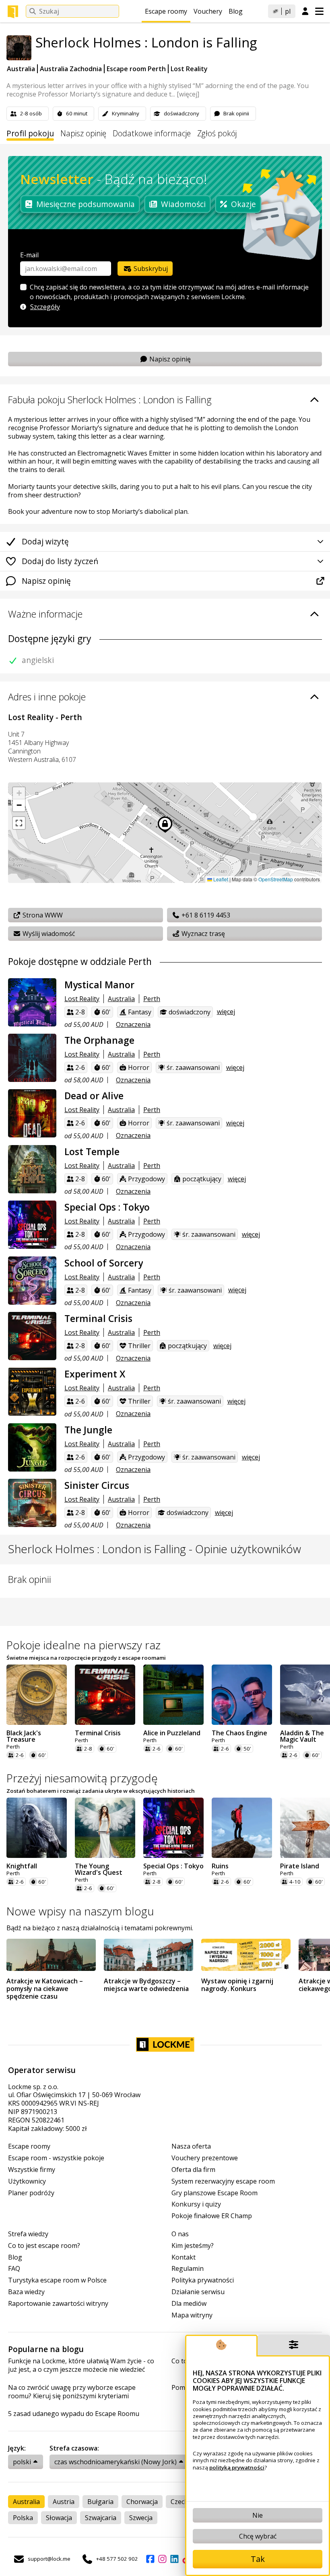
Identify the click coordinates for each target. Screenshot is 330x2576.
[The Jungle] (32, 1447)
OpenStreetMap (276, 879)
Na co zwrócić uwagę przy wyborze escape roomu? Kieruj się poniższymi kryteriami (72, 2392)
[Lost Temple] (32, 1169)
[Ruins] (242, 1828)
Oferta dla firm (193, 2170)
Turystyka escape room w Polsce (57, 2280)
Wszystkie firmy (32, 2170)
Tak (258, 2559)
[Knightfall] (37, 1828)
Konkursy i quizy (196, 2204)
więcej (226, 1012)
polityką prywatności (237, 2467)
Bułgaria (100, 2502)
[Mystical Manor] (32, 1002)
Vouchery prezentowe (205, 2158)
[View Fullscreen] (19, 823)
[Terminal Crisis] (32, 1336)
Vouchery (208, 11)
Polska (23, 2518)
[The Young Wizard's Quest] (105, 1828)
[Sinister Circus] (32, 1503)
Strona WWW (42, 915)
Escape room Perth (136, 69)
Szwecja (141, 2518)
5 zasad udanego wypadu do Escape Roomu (74, 2414)
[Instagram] (162, 2559)
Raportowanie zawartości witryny (58, 2304)
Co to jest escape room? (44, 2246)
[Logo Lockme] (13, 12)
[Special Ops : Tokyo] (32, 1225)
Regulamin (188, 2269)
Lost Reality (189, 69)
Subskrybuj (150, 269)
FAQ (14, 2269)
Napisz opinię (83, 134)
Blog (236, 11)
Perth (152, 999)
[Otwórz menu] (319, 11)
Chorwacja (142, 2502)
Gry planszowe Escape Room (214, 2193)
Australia (21, 69)
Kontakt (184, 2257)
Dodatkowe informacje (152, 134)
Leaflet (220, 879)
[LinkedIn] (174, 2559)
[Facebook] (150, 2559)
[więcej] (188, 94)
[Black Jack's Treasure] (37, 1695)
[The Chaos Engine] (242, 1695)
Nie (258, 2515)
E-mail (29, 255)
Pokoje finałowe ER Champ (212, 2216)
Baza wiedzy (26, 2292)
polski (22, 2462)
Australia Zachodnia (71, 69)
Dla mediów (189, 2304)
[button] (19, 793)
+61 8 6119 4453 (205, 915)
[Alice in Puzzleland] (173, 1695)
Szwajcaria (101, 2518)
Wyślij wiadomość (48, 934)
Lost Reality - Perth (45, 717)
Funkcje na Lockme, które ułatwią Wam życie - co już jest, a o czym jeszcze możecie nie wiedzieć (81, 2365)
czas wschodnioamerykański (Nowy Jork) (115, 2462)
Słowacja (59, 2518)
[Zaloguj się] (305, 12)
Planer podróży (31, 2193)
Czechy (181, 2502)
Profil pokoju (30, 134)
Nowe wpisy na (80, 1911)
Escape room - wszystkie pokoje (56, 2158)
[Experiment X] (32, 1392)
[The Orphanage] (32, 1058)
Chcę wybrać (258, 2536)
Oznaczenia (133, 1024)
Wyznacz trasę (202, 934)
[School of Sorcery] (32, 1281)
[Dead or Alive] (32, 1113)
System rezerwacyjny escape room (223, 2181)
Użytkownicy (27, 2181)
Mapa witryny (192, 2315)
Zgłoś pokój (217, 134)
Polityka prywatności (203, 2280)
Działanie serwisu (198, 2292)
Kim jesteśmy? (193, 2246)
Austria (64, 2502)
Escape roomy (166, 11)
